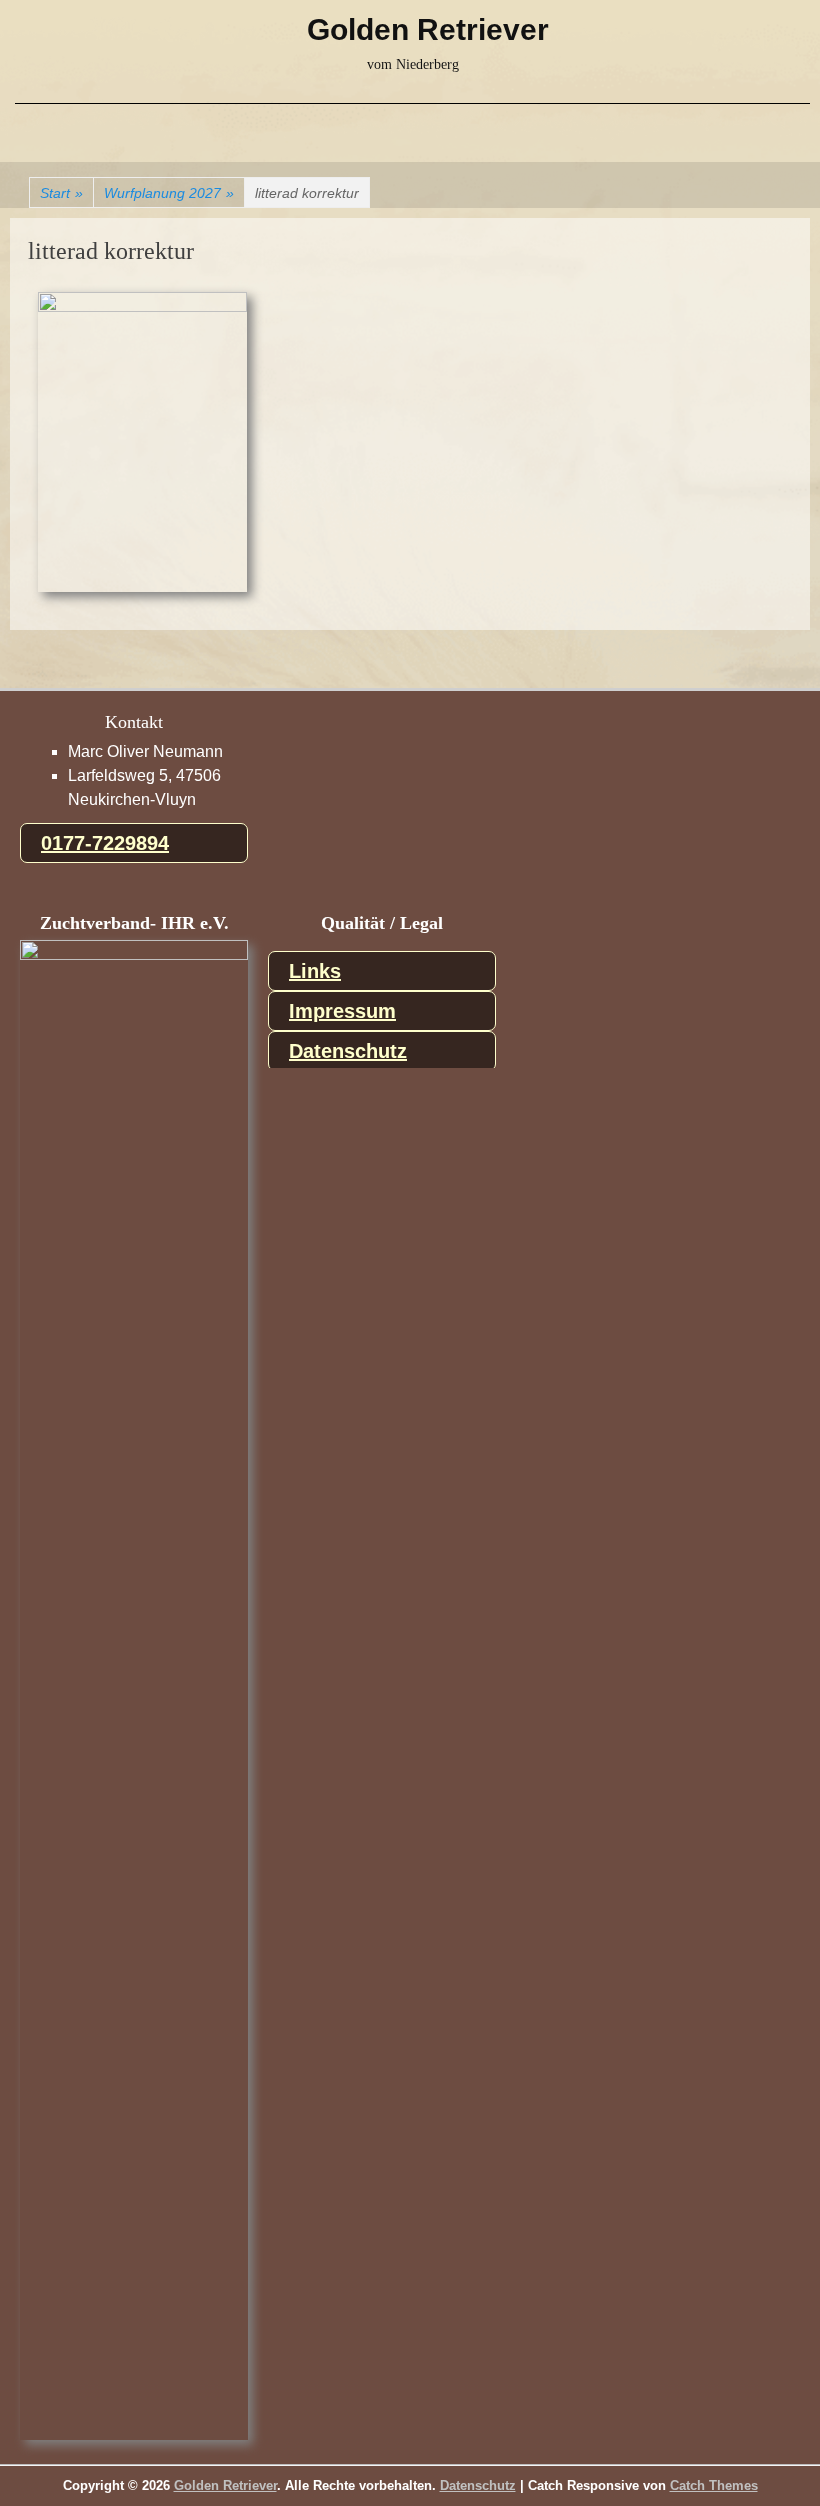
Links (315, 971)
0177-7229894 (105, 843)
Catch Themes (714, 2485)
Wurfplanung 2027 (169, 193)
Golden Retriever (428, 29)
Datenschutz (348, 1051)
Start (61, 193)
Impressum (342, 1011)
